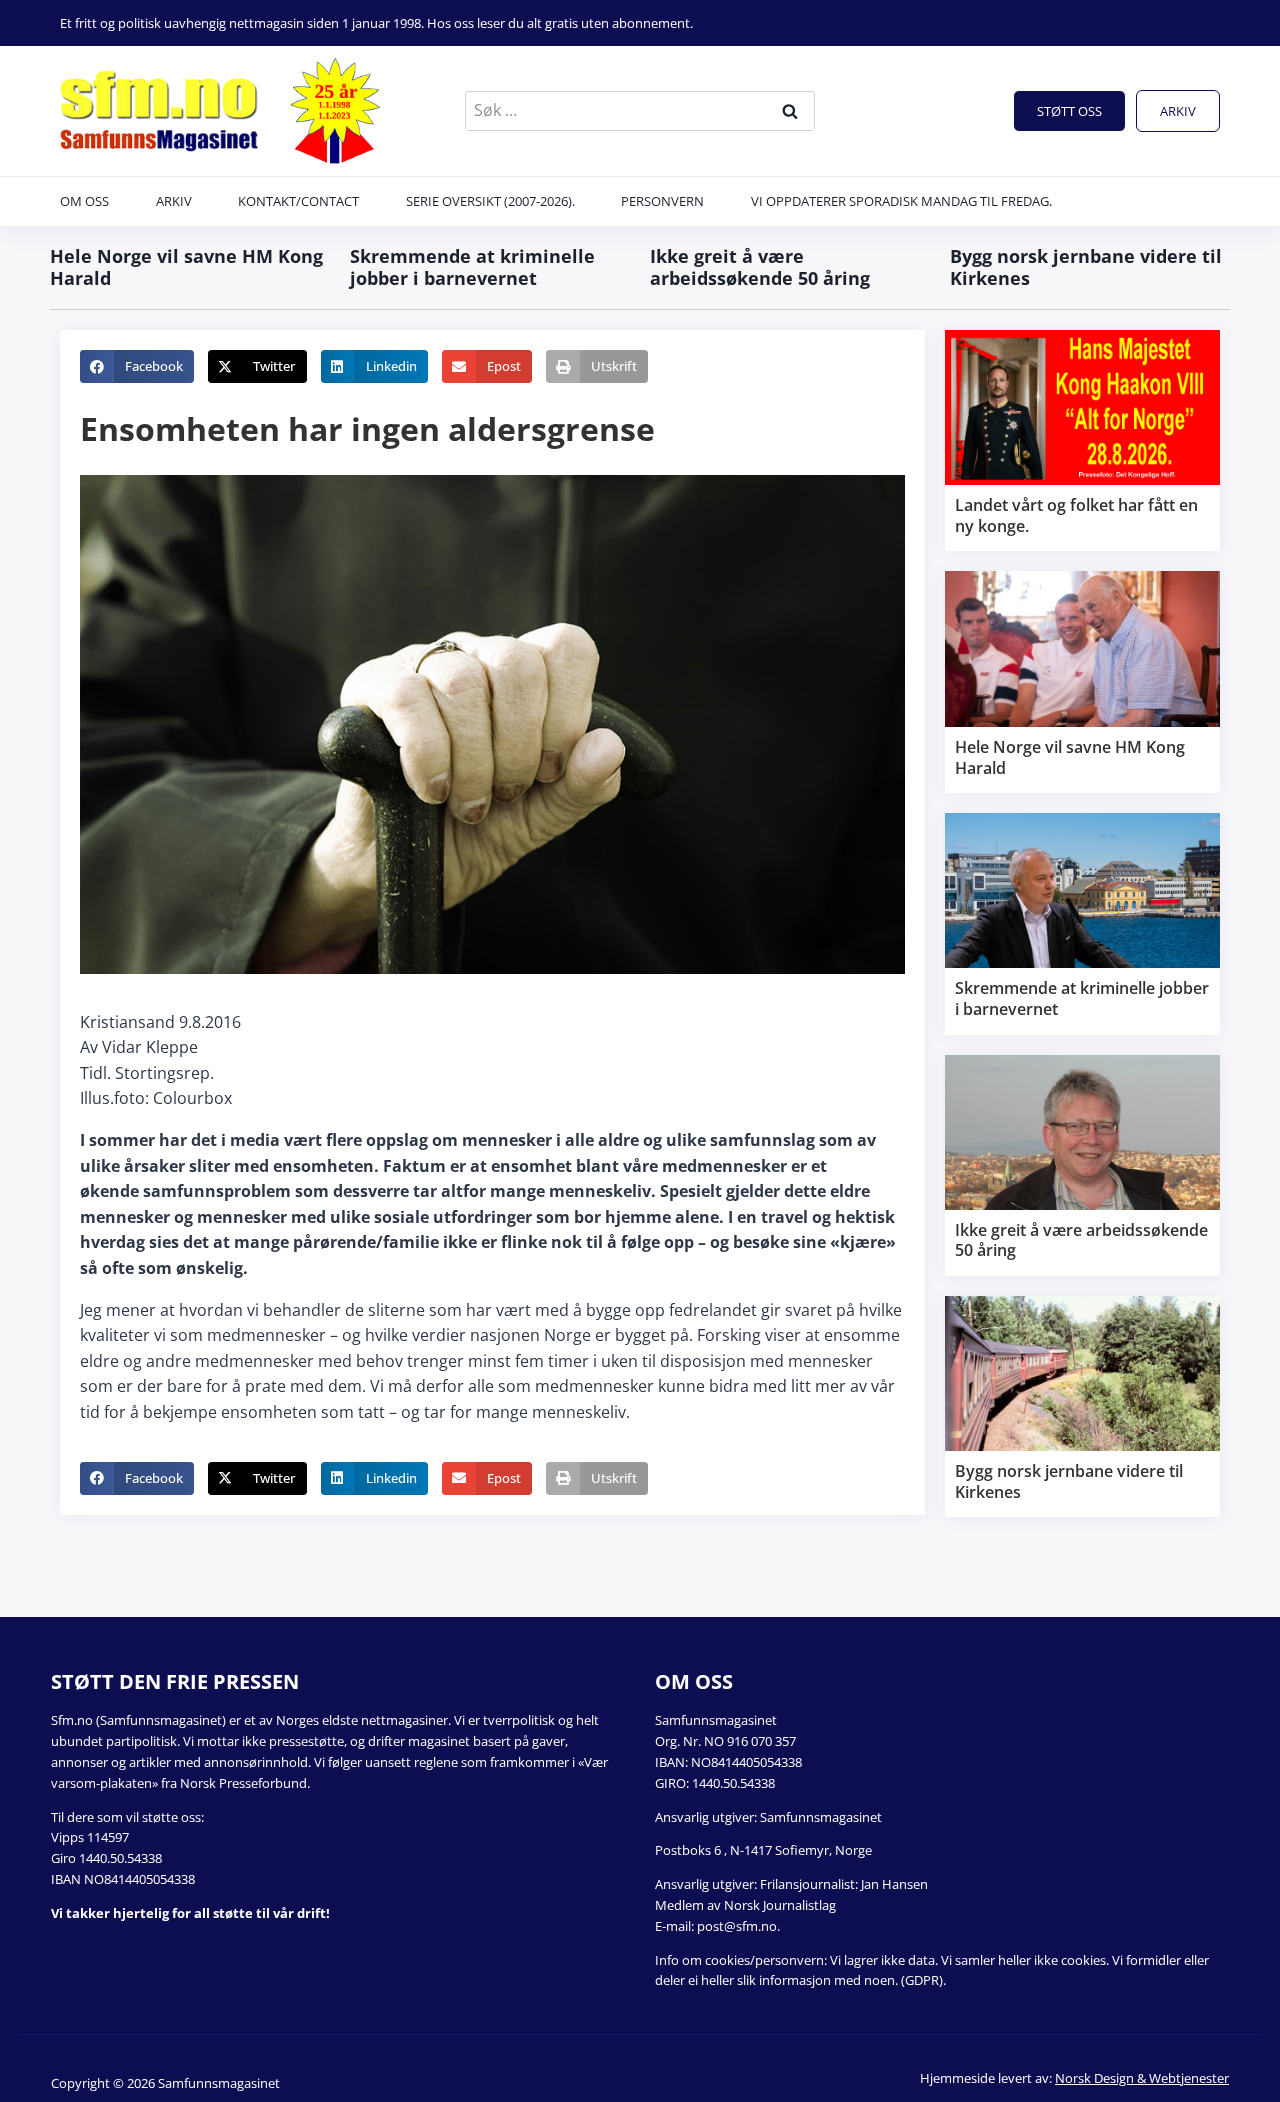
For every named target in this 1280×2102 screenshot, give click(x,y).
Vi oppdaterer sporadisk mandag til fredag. (901, 201)
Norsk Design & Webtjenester (1142, 2078)
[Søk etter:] (640, 110)
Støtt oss (1069, 111)
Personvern (662, 201)
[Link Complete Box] (1082, 440)
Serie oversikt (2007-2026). (490, 201)
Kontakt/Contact (298, 201)
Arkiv (1178, 111)
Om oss (84, 201)
